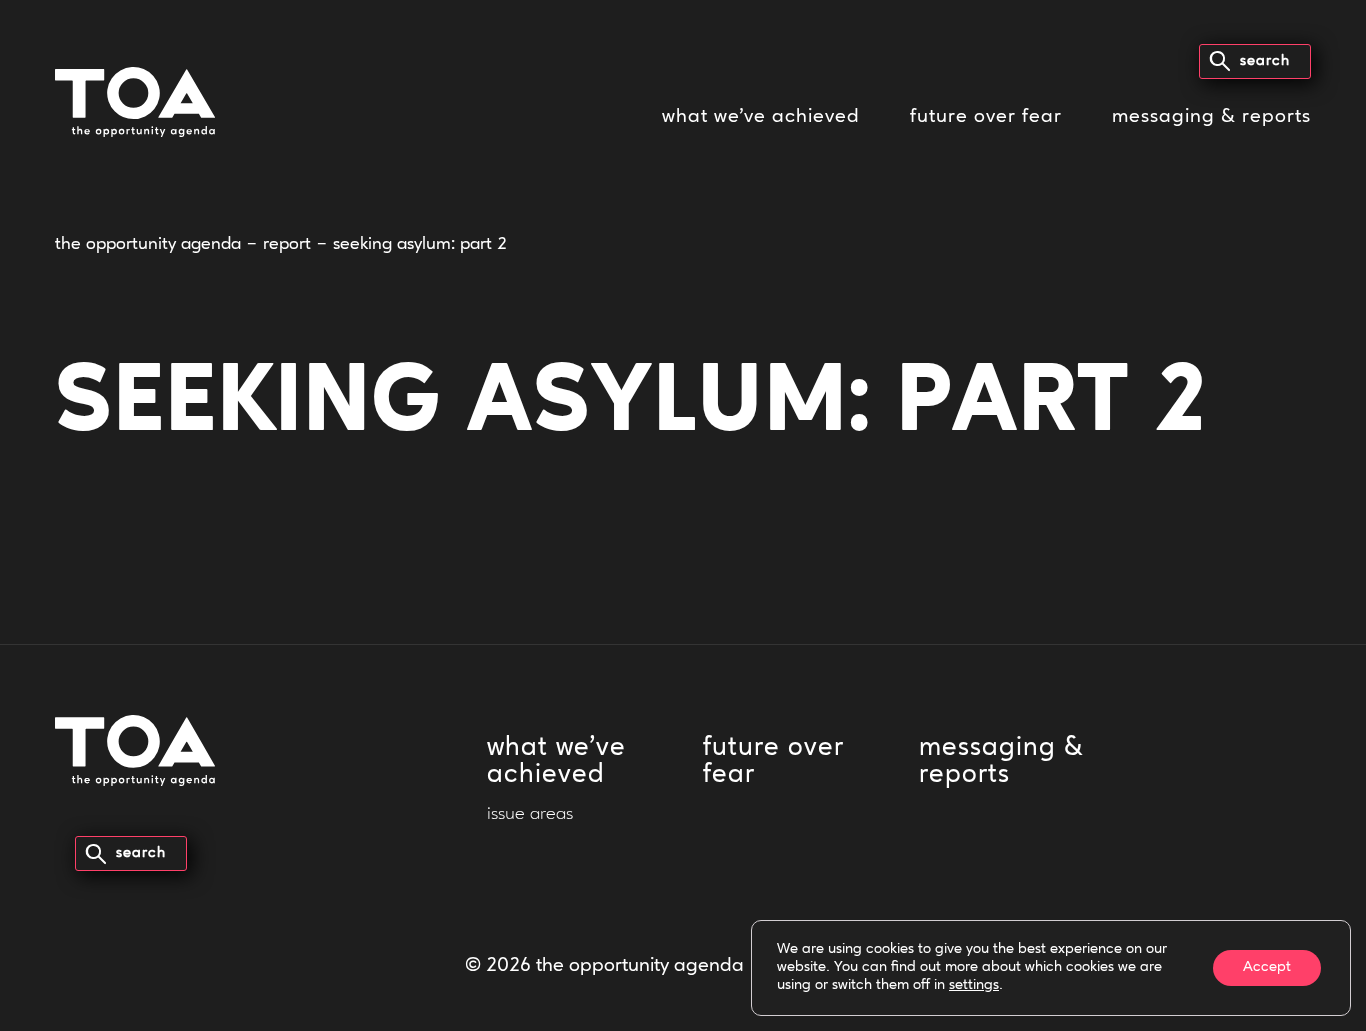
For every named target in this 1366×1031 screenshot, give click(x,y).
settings (974, 985)
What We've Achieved (556, 762)
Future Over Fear (986, 117)
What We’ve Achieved (761, 117)
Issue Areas (530, 815)
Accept (1267, 967)
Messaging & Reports (1211, 117)
